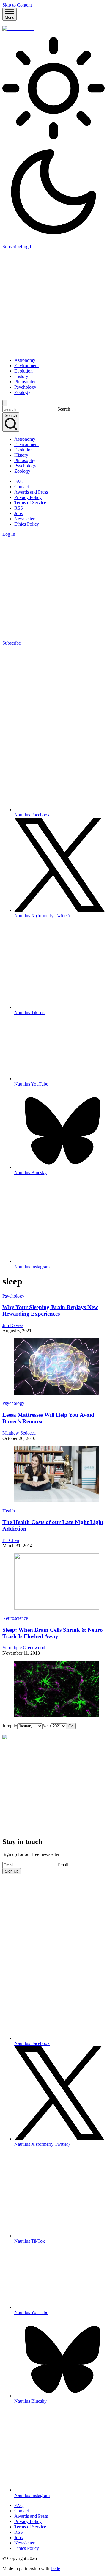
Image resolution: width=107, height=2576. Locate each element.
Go (71, 1726)
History (21, 376)
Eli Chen (11, 1540)
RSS (19, 508)
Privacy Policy (28, 497)
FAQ (19, 481)
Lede (55, 2568)
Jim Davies (13, 1325)
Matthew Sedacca (19, 1433)
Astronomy (25, 360)
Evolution (23, 371)
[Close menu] (5, 403)
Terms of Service (30, 503)
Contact (22, 487)
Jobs (18, 513)
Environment (26, 366)
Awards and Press (31, 492)
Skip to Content (17, 5)
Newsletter (24, 519)
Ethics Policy (27, 524)
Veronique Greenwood (24, 1648)
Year (47, 1726)
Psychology (25, 387)
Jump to (10, 1726)
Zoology (22, 392)
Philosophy (25, 382)
